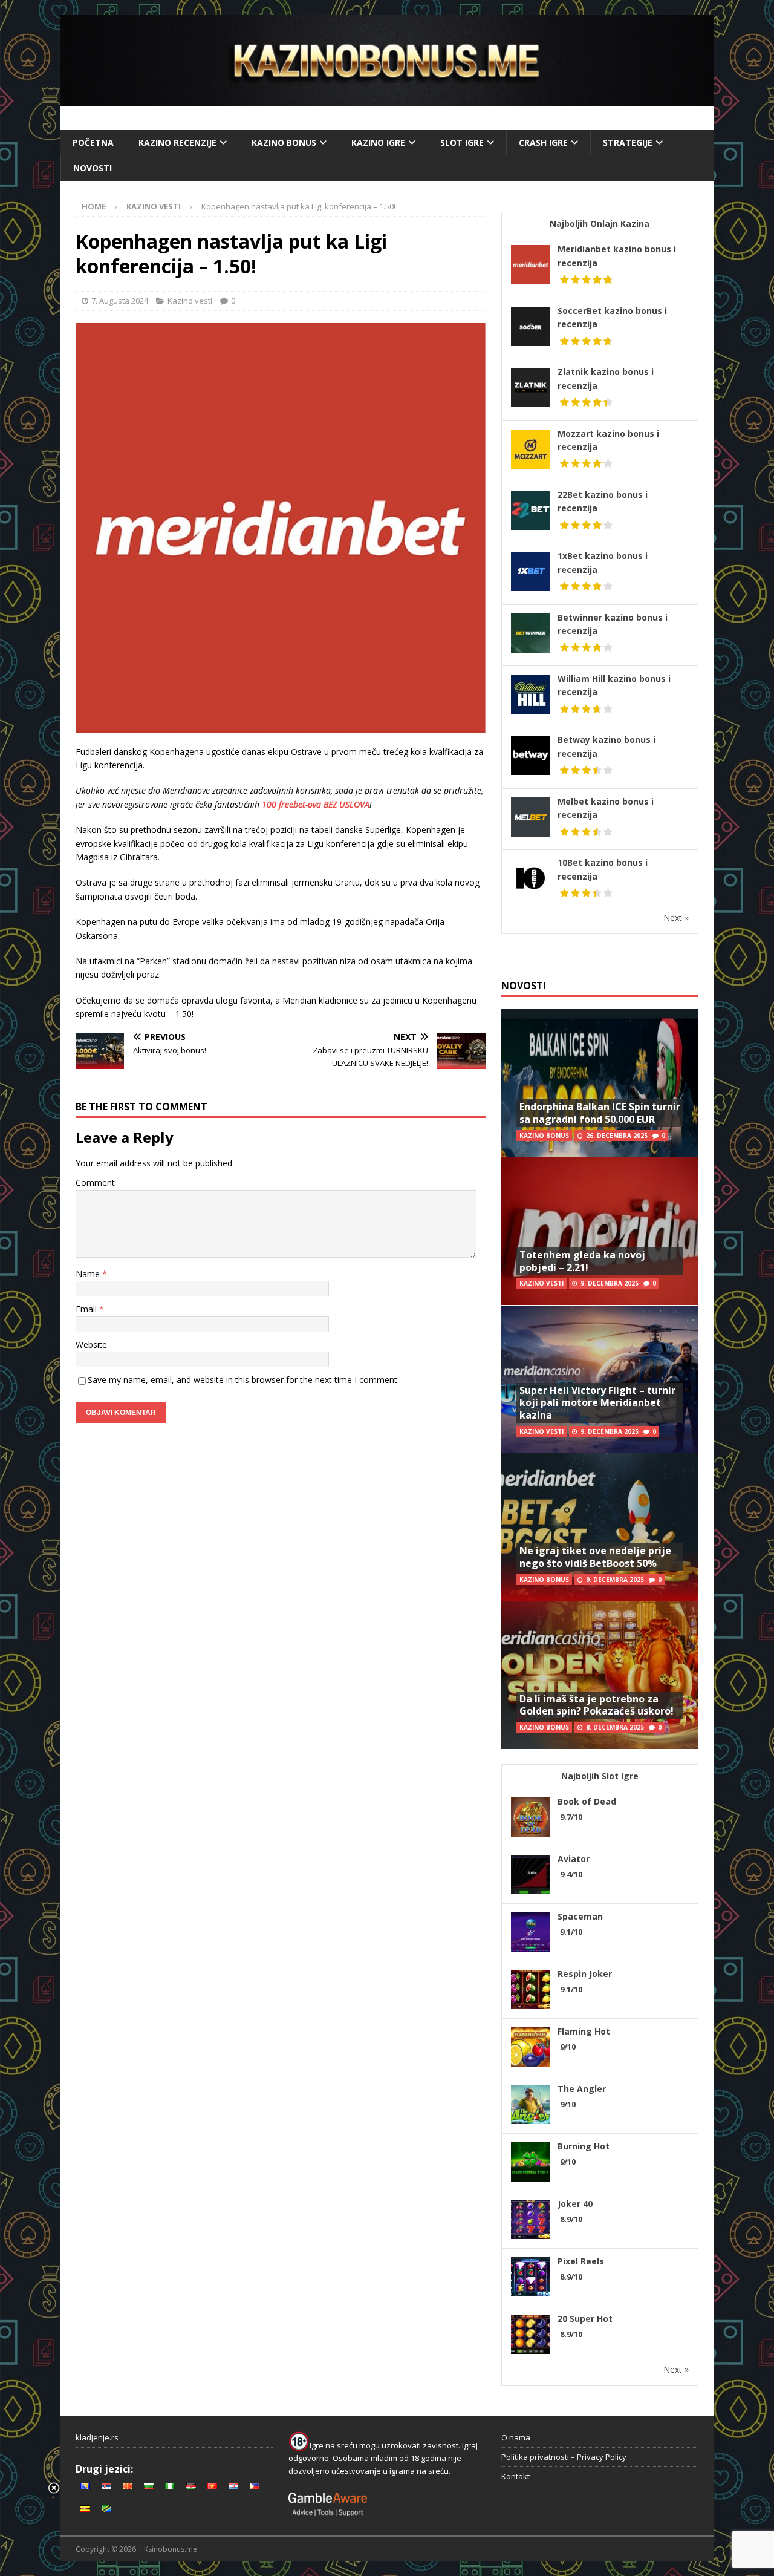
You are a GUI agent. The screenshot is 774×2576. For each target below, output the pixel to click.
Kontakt (515, 2476)
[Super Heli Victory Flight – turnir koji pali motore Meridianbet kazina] (600, 1379)
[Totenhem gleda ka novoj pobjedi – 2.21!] (600, 1231)
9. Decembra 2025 (610, 1283)
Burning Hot (584, 2146)
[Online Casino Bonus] (387, 99)
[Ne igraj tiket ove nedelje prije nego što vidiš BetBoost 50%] (600, 1527)
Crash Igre (543, 142)
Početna (93, 142)
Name (89, 1274)
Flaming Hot (584, 2031)
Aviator (574, 1859)
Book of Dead (587, 1801)
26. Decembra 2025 (617, 1136)
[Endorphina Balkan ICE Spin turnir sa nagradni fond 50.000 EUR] (600, 1083)
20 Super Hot (585, 2319)
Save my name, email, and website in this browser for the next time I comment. (243, 1380)
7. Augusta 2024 (120, 301)
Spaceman (580, 1916)
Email (87, 1309)
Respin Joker (585, 1974)
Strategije (628, 142)
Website (91, 1345)
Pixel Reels (581, 2261)
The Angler (582, 2089)
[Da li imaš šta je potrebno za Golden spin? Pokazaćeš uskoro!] (600, 1675)
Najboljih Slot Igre (600, 1776)
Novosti (93, 168)
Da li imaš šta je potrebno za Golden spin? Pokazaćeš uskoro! (597, 1705)
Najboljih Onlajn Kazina (600, 224)
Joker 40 (575, 2204)
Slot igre (462, 142)
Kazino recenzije (177, 142)
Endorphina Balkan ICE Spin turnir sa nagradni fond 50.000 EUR (600, 1113)
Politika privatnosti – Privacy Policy (564, 2457)
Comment (95, 1182)
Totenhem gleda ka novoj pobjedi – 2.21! (582, 1261)
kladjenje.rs (97, 2437)
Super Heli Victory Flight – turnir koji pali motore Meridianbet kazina (597, 1403)
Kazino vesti (190, 301)
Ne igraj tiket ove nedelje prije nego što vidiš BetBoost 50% (595, 1557)
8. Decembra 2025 (615, 1727)
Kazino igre (378, 142)
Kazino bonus (284, 142)
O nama (516, 2437)
